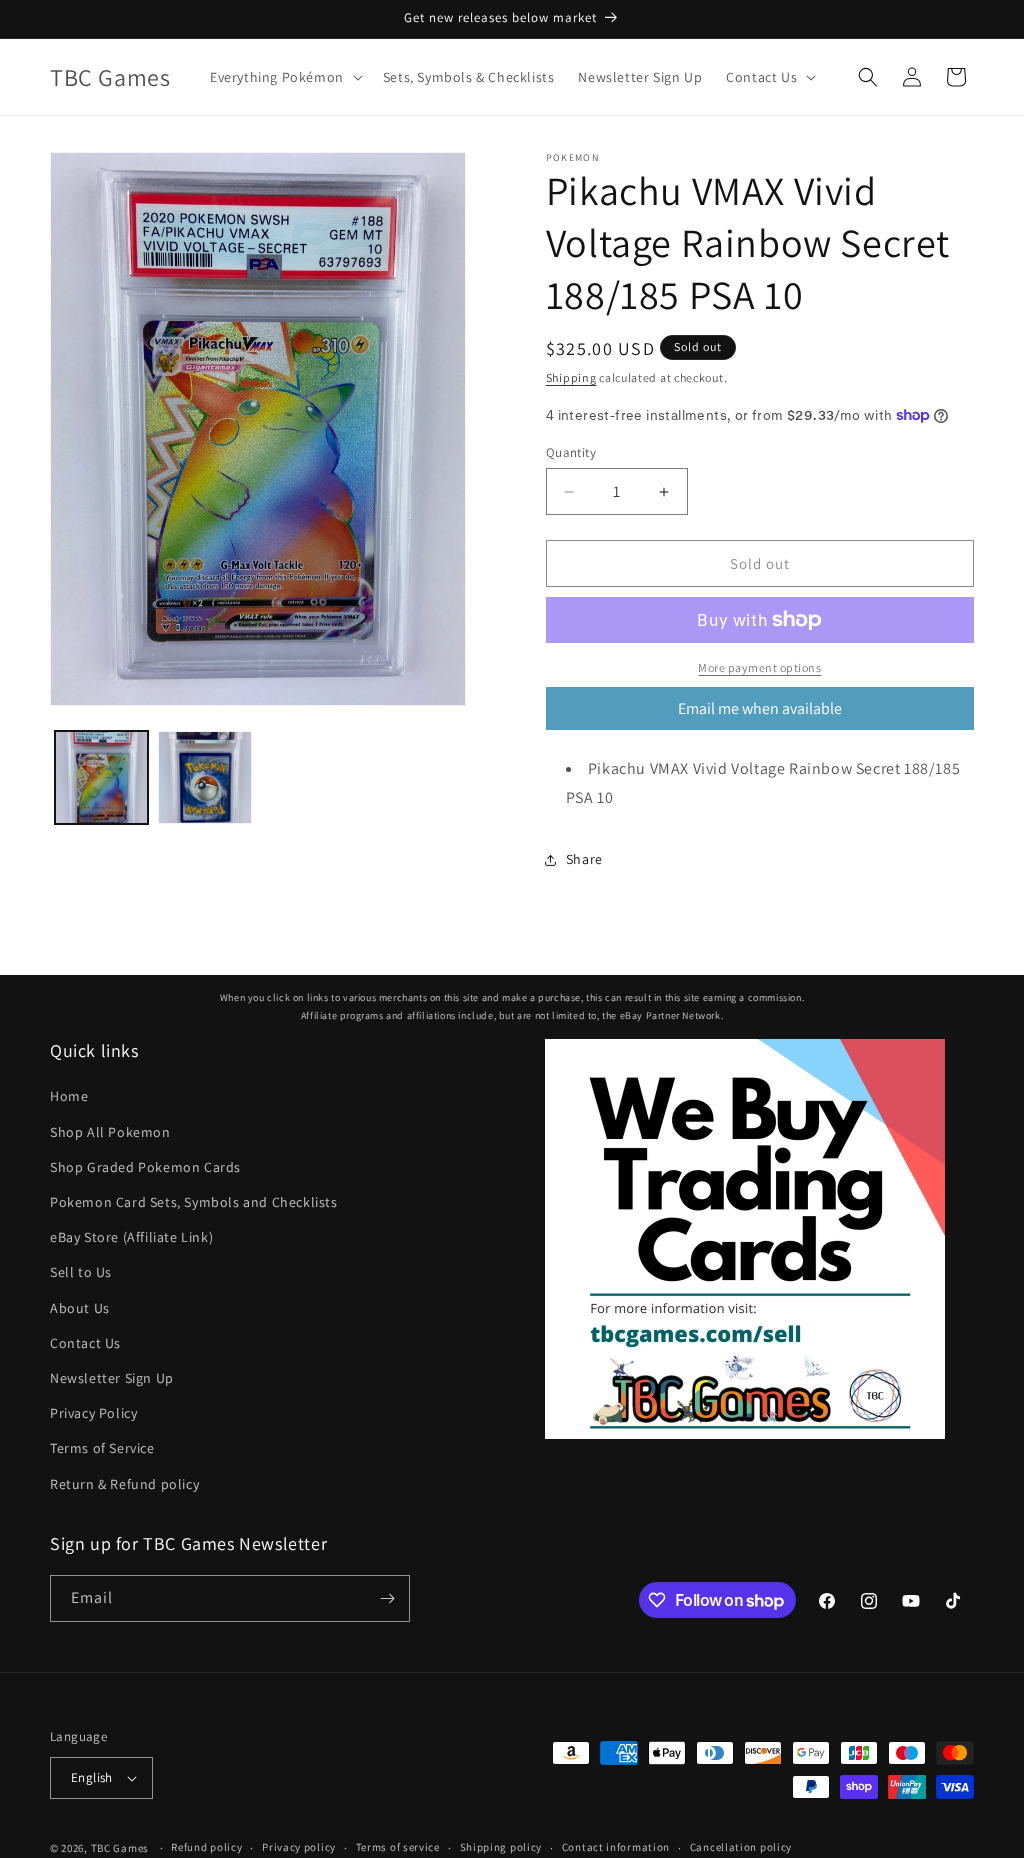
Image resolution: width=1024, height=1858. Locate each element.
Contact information (616, 1847)
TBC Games (120, 1848)
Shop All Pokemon (110, 1132)
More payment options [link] (759, 667)
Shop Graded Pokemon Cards (145, 1167)
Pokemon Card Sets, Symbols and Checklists (194, 1202)
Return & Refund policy (124, 1484)
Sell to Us (81, 1272)
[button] (284, 77)
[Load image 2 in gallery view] (204, 777)
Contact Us (85, 1343)
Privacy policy (299, 1847)
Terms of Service (102, 1448)
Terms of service (398, 1847)
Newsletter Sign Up (112, 1378)
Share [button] (584, 859)
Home (69, 1096)
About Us (80, 1308)
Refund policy (206, 1847)
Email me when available (760, 708)
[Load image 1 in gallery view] (101, 777)
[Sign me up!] (387, 1598)
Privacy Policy (93, 1413)
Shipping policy (501, 1847)
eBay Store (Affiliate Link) (131, 1237)
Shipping (571, 377)
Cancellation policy (741, 1847)
